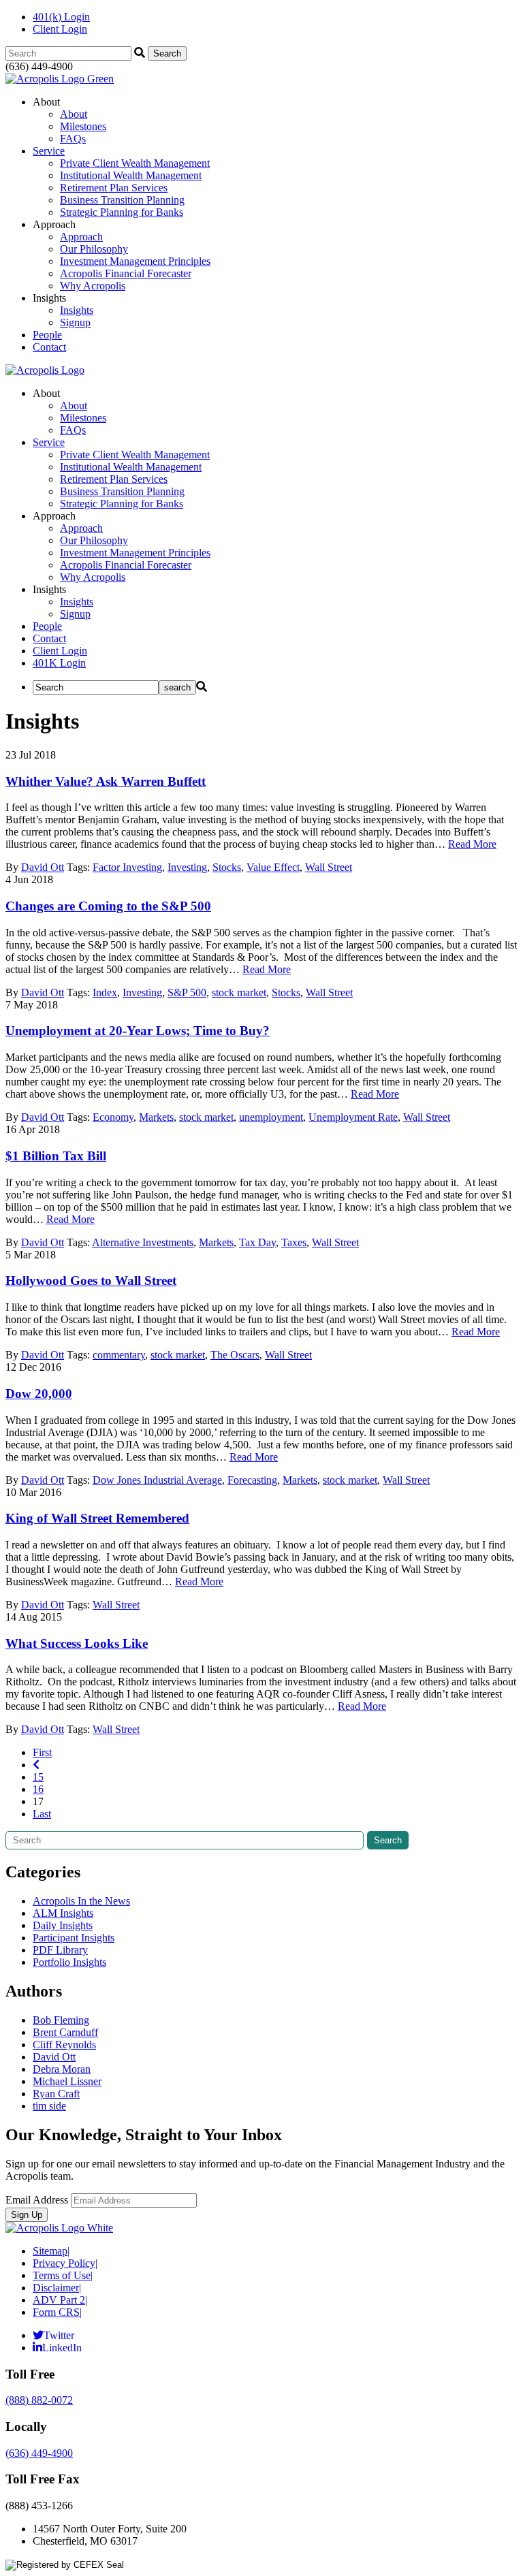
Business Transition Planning (122, 200)
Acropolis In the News (81, 1901)
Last (42, 1814)
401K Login (59, 663)
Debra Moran (62, 2069)
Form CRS (57, 2312)
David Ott (43, 867)
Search (388, 1840)
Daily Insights (63, 1925)
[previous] (36, 1765)
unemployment (271, 1117)
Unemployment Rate (353, 1117)
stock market (239, 992)
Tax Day (257, 1242)
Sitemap (51, 2251)
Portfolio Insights (69, 1962)
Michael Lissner (67, 2081)
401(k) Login (61, 17)
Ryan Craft (56, 2094)
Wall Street (329, 867)
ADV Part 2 (60, 2300)
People (47, 335)
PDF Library (60, 1950)
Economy (113, 1117)
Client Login (60, 29)
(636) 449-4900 (39, 2453)
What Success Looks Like (77, 1643)
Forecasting (252, 1480)
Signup (75, 322)
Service (49, 151)
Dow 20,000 (39, 1394)
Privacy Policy (65, 2263)
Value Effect (273, 867)
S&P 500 (187, 992)
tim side (49, 2106)
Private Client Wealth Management (135, 163)
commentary (119, 1355)
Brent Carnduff (65, 2032)
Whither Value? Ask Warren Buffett (106, 781)
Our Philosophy (94, 249)
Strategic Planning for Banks (122, 212)
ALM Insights (63, 1913)
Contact (49, 347)
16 (38, 1789)
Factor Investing (127, 867)
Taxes (294, 1242)
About (74, 114)
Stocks (227, 867)
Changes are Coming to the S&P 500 (108, 906)
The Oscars (235, 1355)
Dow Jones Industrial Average (157, 1480)
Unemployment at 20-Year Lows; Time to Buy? (138, 1031)
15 (38, 1777)
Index (105, 992)
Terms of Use (63, 2275)
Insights (77, 310)
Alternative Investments (143, 1242)
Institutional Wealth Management (131, 175)
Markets (156, 1117)
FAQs (73, 139)
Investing (187, 867)
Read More (472, 844)
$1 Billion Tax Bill (56, 1156)
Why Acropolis (93, 286)
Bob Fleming (61, 2020)
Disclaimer (57, 2288)
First (42, 1752)
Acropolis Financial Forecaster (126, 273)
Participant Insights (74, 1938)
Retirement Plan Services (114, 188)
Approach (81, 237)
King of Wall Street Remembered (97, 1518)
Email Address (37, 2200)
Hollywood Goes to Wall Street (91, 1281)
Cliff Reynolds (64, 2045)
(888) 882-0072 (39, 2400)
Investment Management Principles (135, 261)
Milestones (83, 126)
